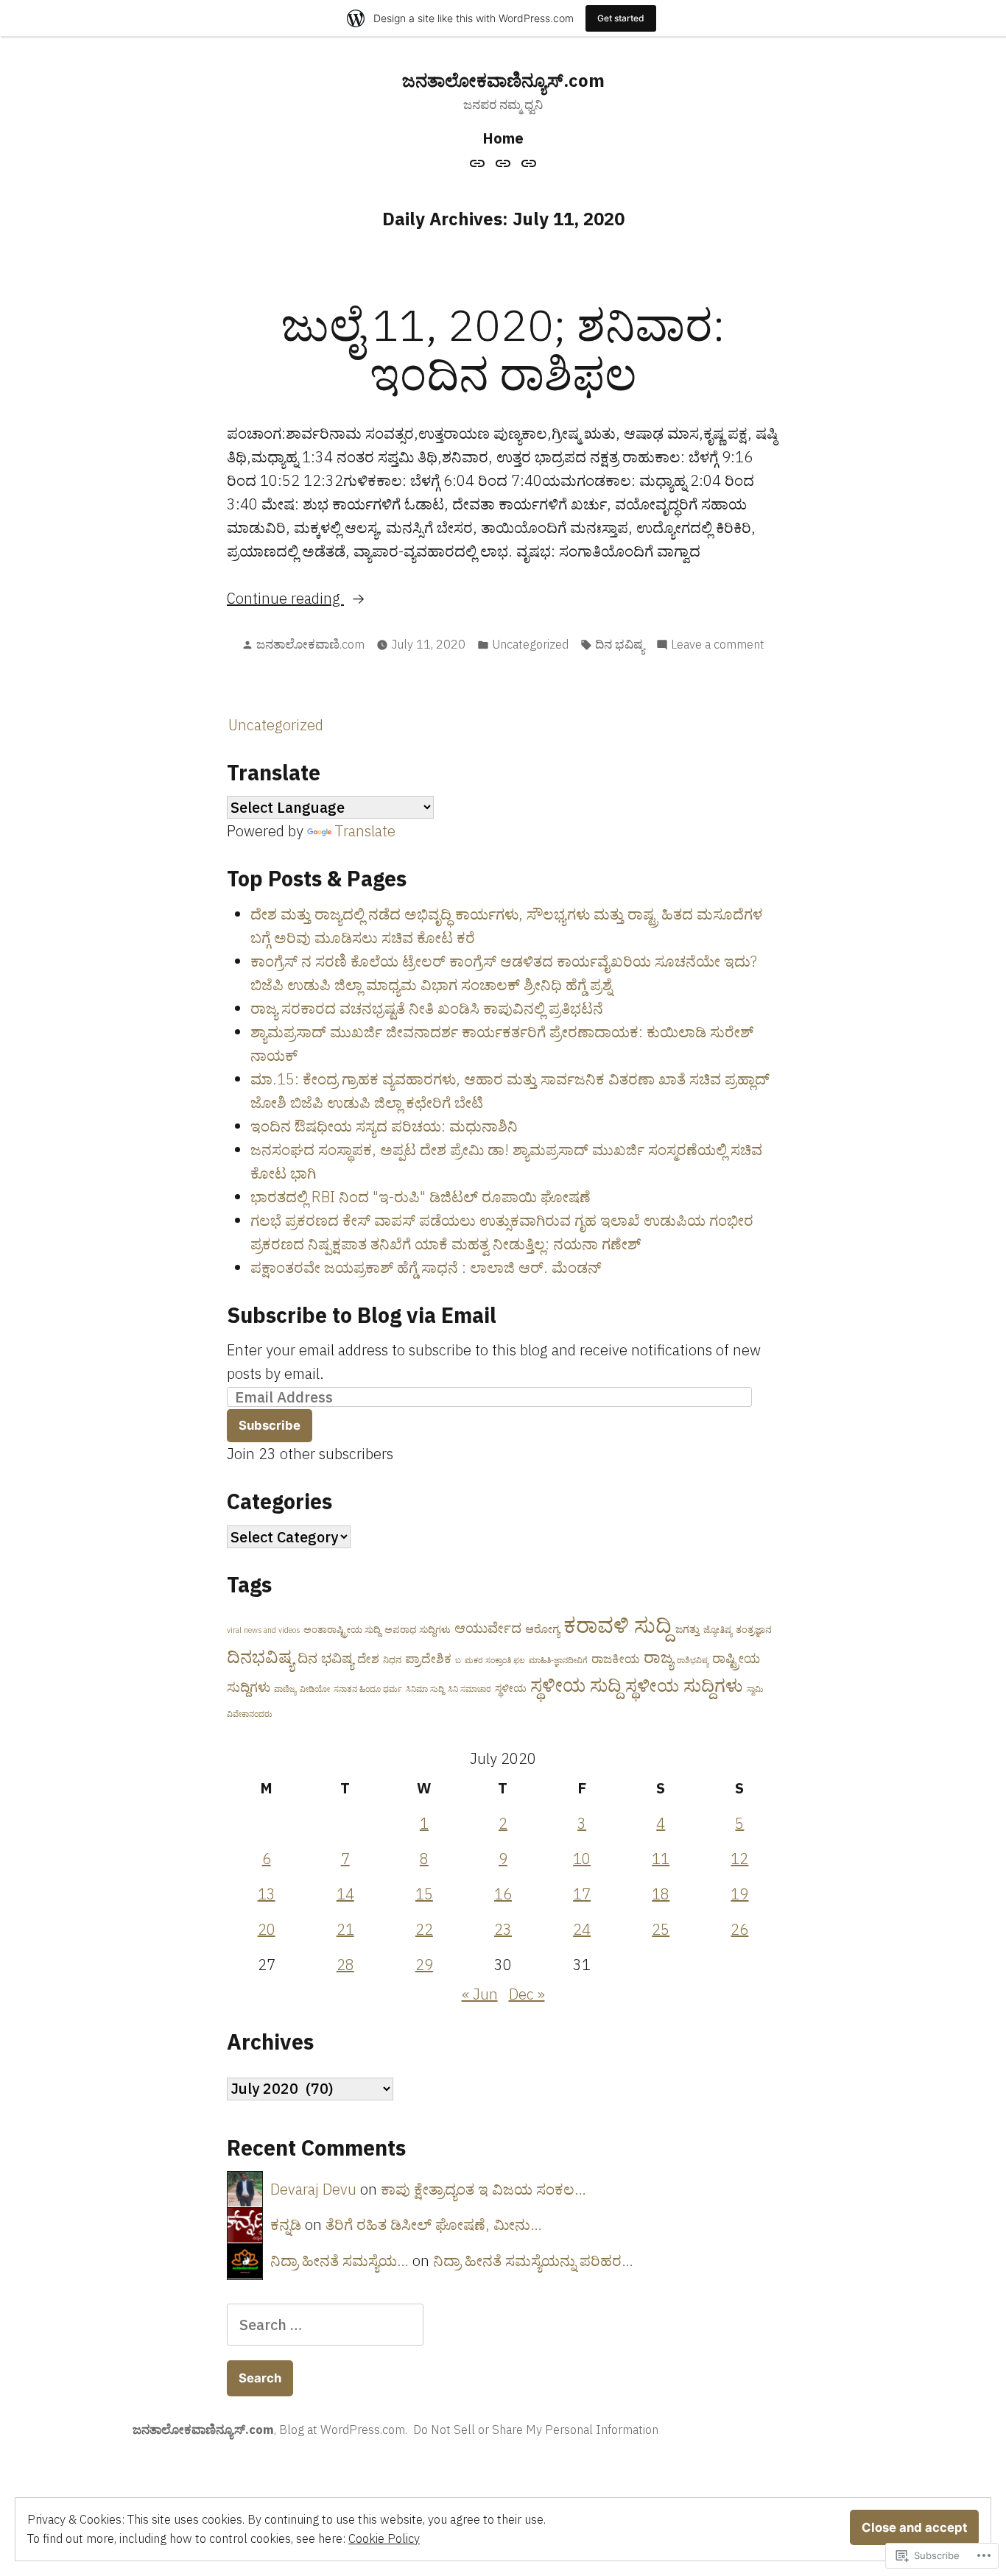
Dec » (527, 1994)
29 (424, 1965)
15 (424, 1894)
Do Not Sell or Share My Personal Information (536, 2429)
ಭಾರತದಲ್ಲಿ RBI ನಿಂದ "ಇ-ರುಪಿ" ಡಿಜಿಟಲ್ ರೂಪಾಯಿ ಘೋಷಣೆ (421, 1197)
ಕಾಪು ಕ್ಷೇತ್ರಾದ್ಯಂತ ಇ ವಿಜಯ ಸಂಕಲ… (483, 2189)
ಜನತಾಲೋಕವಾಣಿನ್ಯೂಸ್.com (503, 80)
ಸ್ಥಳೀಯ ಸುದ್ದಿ (576, 1685)
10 (582, 1859)
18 (661, 1894)
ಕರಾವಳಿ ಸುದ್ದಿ (618, 1625)
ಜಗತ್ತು (687, 1629)
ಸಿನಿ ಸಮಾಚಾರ (469, 1689)
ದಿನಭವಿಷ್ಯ (260, 1656)
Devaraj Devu (313, 2189)
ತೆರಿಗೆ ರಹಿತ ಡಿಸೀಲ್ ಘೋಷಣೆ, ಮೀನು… (434, 2224)
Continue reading (285, 599)
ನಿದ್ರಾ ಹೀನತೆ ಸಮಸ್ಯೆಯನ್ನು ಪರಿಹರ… (533, 2261)
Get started (621, 18)
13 (267, 1894)
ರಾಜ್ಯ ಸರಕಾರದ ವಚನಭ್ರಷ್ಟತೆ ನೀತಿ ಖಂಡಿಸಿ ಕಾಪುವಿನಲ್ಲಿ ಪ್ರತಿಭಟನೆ (427, 1008)
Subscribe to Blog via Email (362, 1315)
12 (739, 1859)
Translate (365, 831)
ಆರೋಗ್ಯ (542, 1629)
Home (503, 138)
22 (424, 1929)
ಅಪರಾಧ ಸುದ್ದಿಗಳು (418, 1630)
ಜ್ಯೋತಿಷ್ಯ (718, 1630)
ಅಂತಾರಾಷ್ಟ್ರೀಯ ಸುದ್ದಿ (342, 1630)
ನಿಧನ (392, 1660)
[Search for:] (325, 2325)
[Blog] (503, 162)
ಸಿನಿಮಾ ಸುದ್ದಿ (425, 1689)
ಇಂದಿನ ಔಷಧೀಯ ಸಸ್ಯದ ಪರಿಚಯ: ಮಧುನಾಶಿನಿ (384, 1126)
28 (345, 1965)
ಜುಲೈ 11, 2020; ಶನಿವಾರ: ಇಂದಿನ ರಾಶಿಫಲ (503, 349)
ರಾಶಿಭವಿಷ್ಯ (693, 1660)
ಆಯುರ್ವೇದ (488, 1628)
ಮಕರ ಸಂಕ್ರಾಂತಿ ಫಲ (495, 1660)
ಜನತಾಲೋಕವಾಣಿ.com (310, 644)
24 (582, 1929)
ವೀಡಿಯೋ (315, 1689)
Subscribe (270, 1425)
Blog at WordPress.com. (343, 2429)
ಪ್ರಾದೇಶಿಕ (428, 1659)
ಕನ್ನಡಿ (286, 2224)
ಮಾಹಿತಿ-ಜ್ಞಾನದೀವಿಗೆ (558, 1660)
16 (503, 1894)
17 (582, 1894)
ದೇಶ (368, 1659)
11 (661, 1859)
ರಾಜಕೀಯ (616, 1659)
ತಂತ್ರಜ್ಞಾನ (754, 1630)
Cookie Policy (384, 2538)
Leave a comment (718, 645)
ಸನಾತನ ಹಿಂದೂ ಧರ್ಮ (368, 1689)
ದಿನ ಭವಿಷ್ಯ (620, 644)
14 (345, 1894)
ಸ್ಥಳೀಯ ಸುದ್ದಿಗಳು (684, 1685)
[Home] (479, 162)
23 (503, 1929)
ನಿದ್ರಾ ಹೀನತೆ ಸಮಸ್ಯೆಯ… (340, 2261)
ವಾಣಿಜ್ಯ (285, 1689)
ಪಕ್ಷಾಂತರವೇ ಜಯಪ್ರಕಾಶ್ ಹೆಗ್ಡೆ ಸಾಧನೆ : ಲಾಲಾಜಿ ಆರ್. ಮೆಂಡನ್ (426, 1267)
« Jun (480, 1994)
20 (267, 1929)
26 (739, 1929)
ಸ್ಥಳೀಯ (511, 1688)
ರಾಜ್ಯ (658, 1657)
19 (739, 1894)
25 (661, 1929)
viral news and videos (263, 1630)
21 (345, 1929)
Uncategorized (530, 644)
